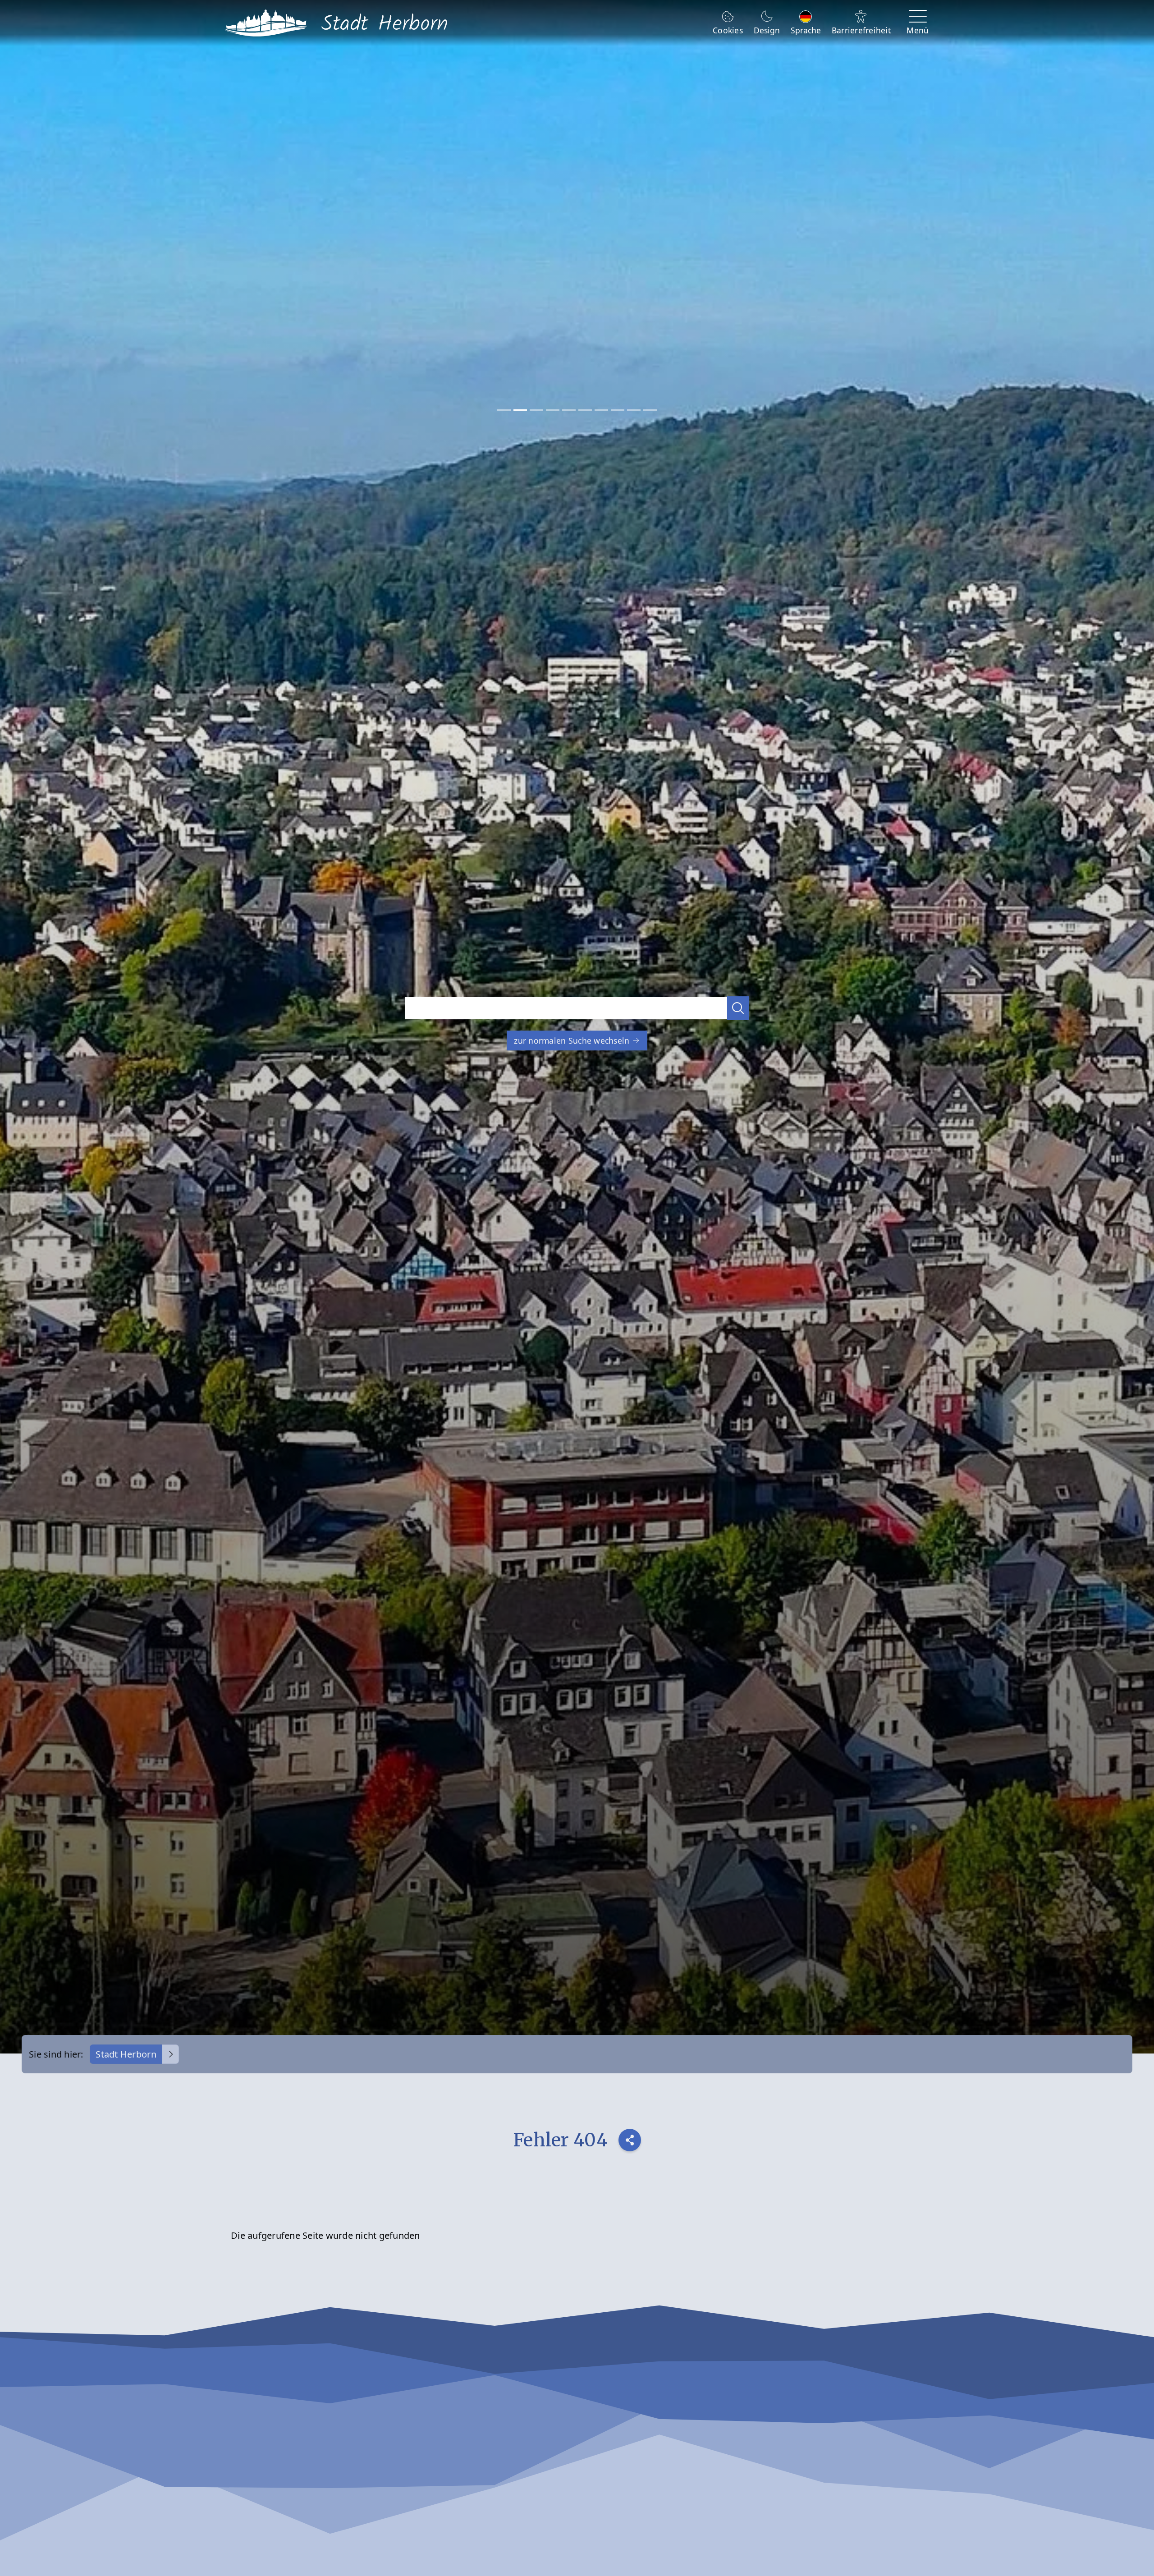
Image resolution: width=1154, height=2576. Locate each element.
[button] (738, 1008)
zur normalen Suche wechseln (573, 1040)
